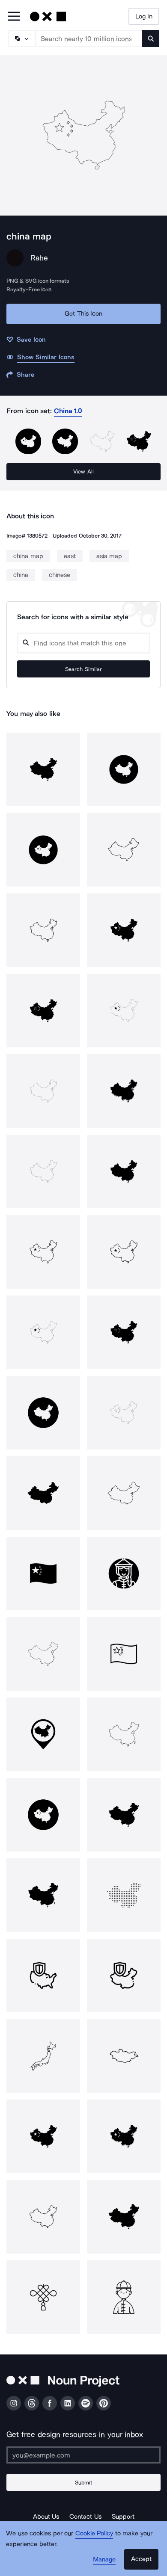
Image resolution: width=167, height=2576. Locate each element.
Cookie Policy (94, 2533)
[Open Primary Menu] (14, 17)
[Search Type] (21, 38)
